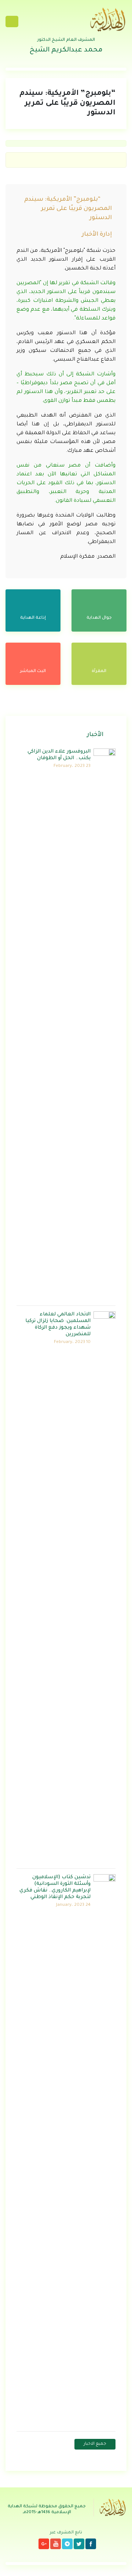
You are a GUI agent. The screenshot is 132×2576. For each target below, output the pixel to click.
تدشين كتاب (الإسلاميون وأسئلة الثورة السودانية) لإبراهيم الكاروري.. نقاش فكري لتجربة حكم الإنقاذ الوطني (55, 1887)
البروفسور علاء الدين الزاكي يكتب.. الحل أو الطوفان (59, 755)
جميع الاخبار (95, 2444)
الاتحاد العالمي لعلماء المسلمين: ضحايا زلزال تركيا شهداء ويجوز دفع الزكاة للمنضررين (58, 1324)
